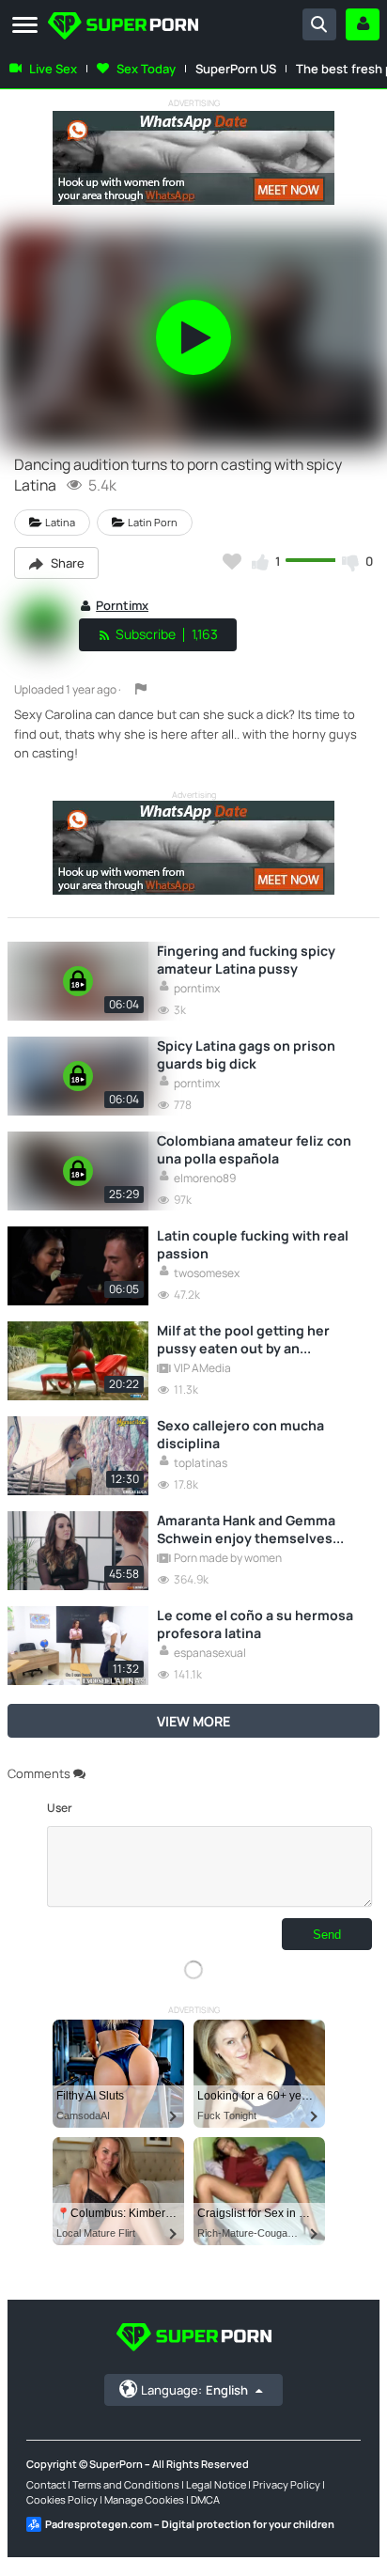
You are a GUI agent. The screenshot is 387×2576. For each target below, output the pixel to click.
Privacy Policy (286, 2484)
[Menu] (25, 26)
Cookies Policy (62, 2499)
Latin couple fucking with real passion (253, 1244)
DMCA (205, 2499)
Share (66, 563)
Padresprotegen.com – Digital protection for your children (190, 2524)
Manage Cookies (144, 2499)
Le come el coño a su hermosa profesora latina (255, 1624)
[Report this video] (141, 689)
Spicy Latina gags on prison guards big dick (246, 1054)
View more (193, 1721)
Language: (194, 2390)
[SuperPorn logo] (123, 28)
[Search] (319, 24)
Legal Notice (216, 2484)
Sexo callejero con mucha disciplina (240, 1434)
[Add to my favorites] (232, 561)
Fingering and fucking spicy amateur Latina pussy (246, 960)
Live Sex (53, 69)
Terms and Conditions (126, 2484)
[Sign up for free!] (363, 24)
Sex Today (146, 69)
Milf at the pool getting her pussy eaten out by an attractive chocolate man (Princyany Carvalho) (243, 1339)
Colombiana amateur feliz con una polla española (254, 1149)
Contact (46, 2484)
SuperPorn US (236, 69)
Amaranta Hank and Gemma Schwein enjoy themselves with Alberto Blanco (246, 1529)
